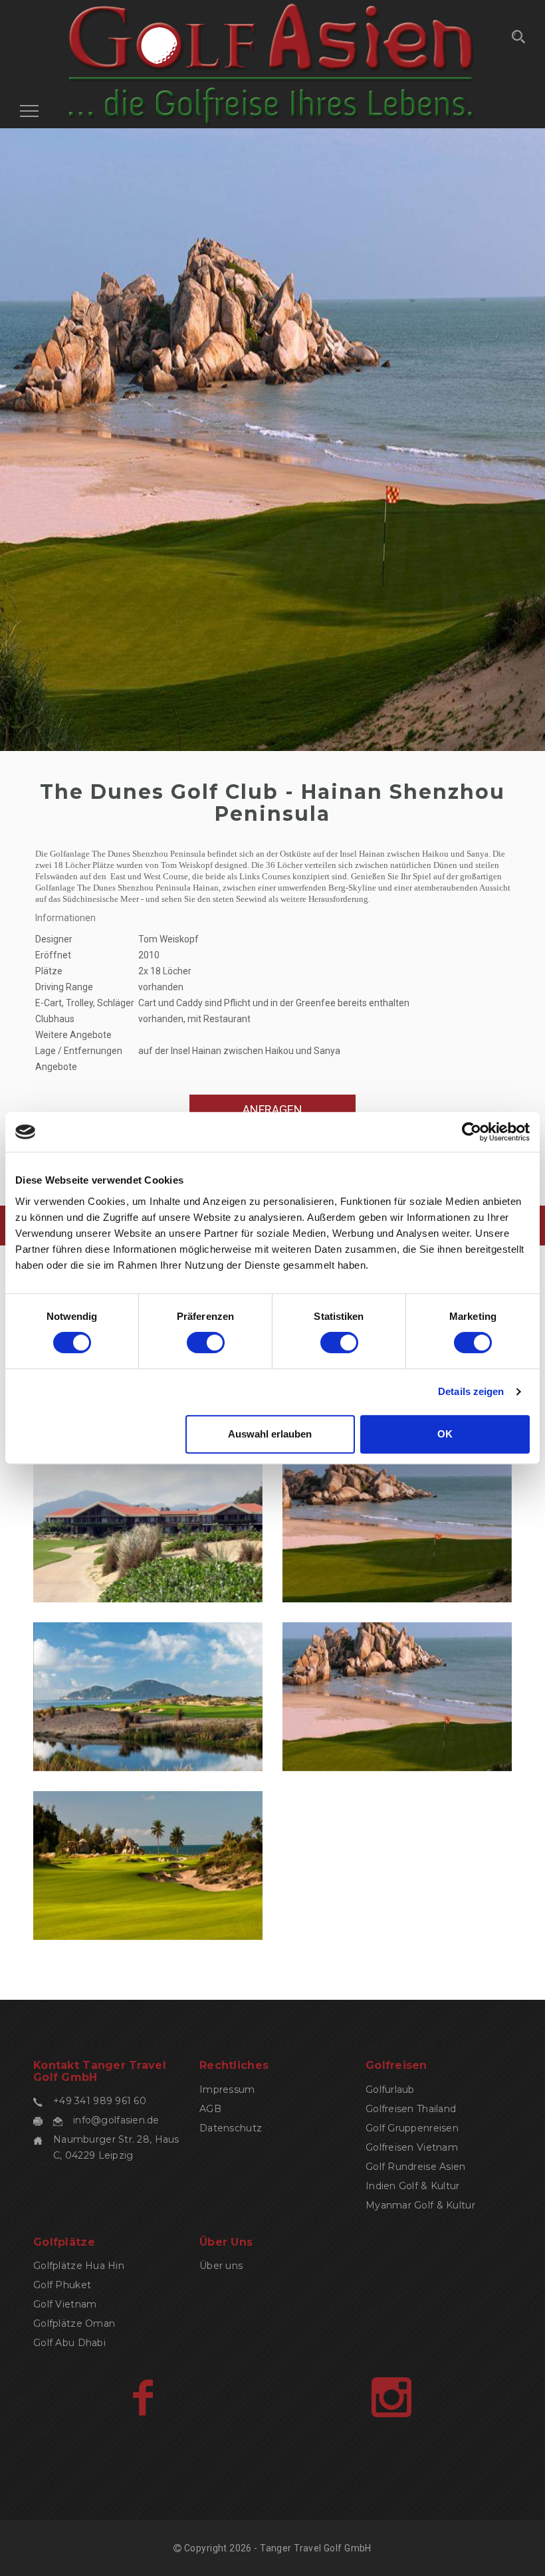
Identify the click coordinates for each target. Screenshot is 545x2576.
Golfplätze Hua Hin (79, 2266)
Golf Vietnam (65, 2304)
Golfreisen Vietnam (412, 2147)
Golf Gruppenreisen (412, 2128)
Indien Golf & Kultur (413, 2186)
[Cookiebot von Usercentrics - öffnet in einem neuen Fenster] (472, 1132)
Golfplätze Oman (74, 2323)
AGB (210, 2109)
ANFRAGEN (272, 1110)
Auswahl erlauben (270, 1434)
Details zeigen (471, 1391)
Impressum (227, 2090)
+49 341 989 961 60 (100, 2101)
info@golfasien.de (116, 2120)
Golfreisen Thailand (411, 2109)
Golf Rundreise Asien (416, 2167)
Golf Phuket (62, 2285)
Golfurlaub (390, 2090)
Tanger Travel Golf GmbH (316, 2548)
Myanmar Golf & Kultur (420, 2205)
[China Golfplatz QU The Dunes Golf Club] (397, 1697)
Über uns (221, 2266)
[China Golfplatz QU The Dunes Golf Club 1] (148, 1866)
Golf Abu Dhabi (69, 2343)
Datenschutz (231, 2128)
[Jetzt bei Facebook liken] (143, 2397)
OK (445, 1434)
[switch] (206, 1342)
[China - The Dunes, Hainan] (148, 1529)
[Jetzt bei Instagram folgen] (391, 2397)
